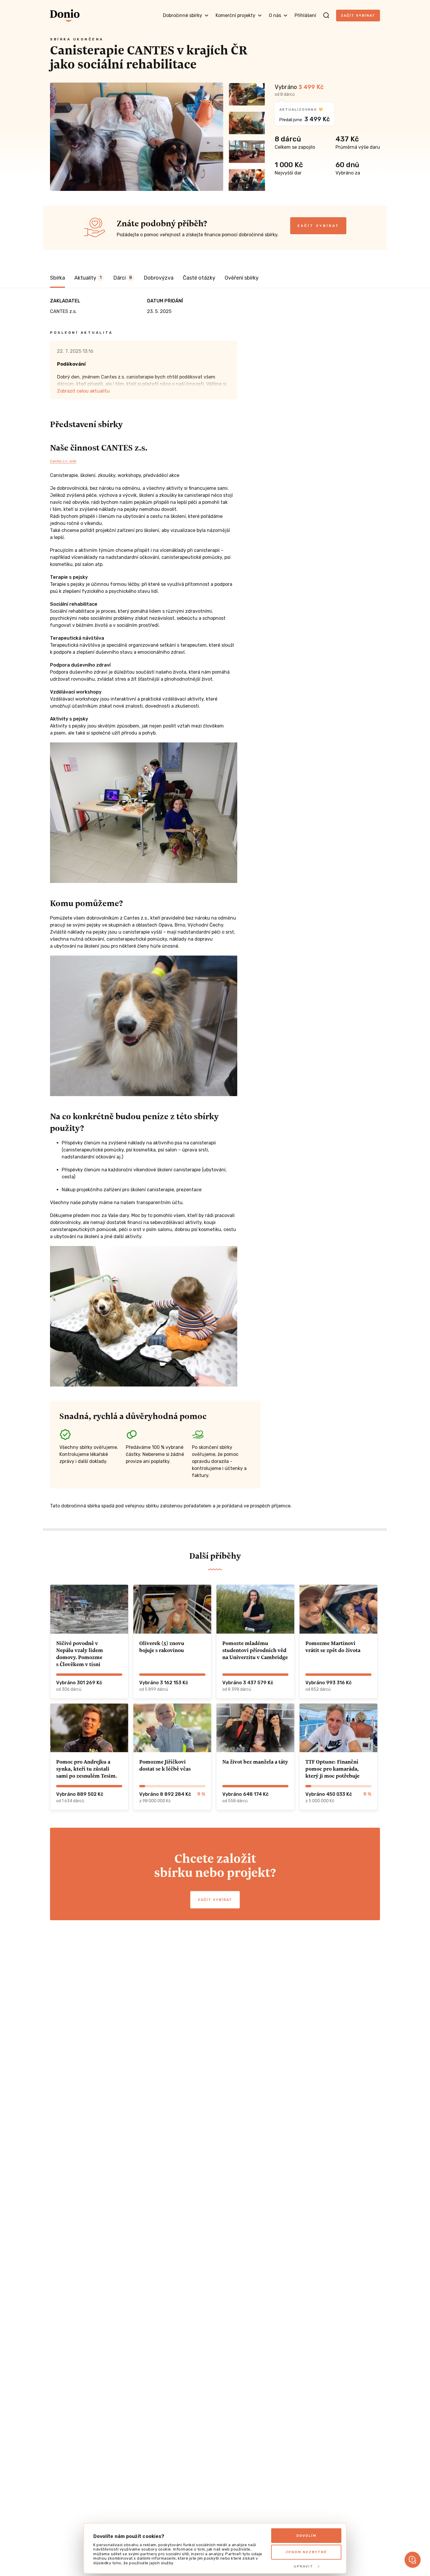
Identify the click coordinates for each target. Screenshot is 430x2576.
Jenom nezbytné (306, 2552)
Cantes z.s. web (63, 461)
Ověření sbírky (242, 278)
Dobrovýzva (159, 278)
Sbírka (57, 278)
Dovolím (306, 2536)
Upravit (303, 2566)
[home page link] (65, 16)
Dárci (123, 278)
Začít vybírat (358, 16)
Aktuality (88, 278)
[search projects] (326, 16)
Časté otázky (199, 278)
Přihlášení (305, 15)
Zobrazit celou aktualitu (83, 391)
